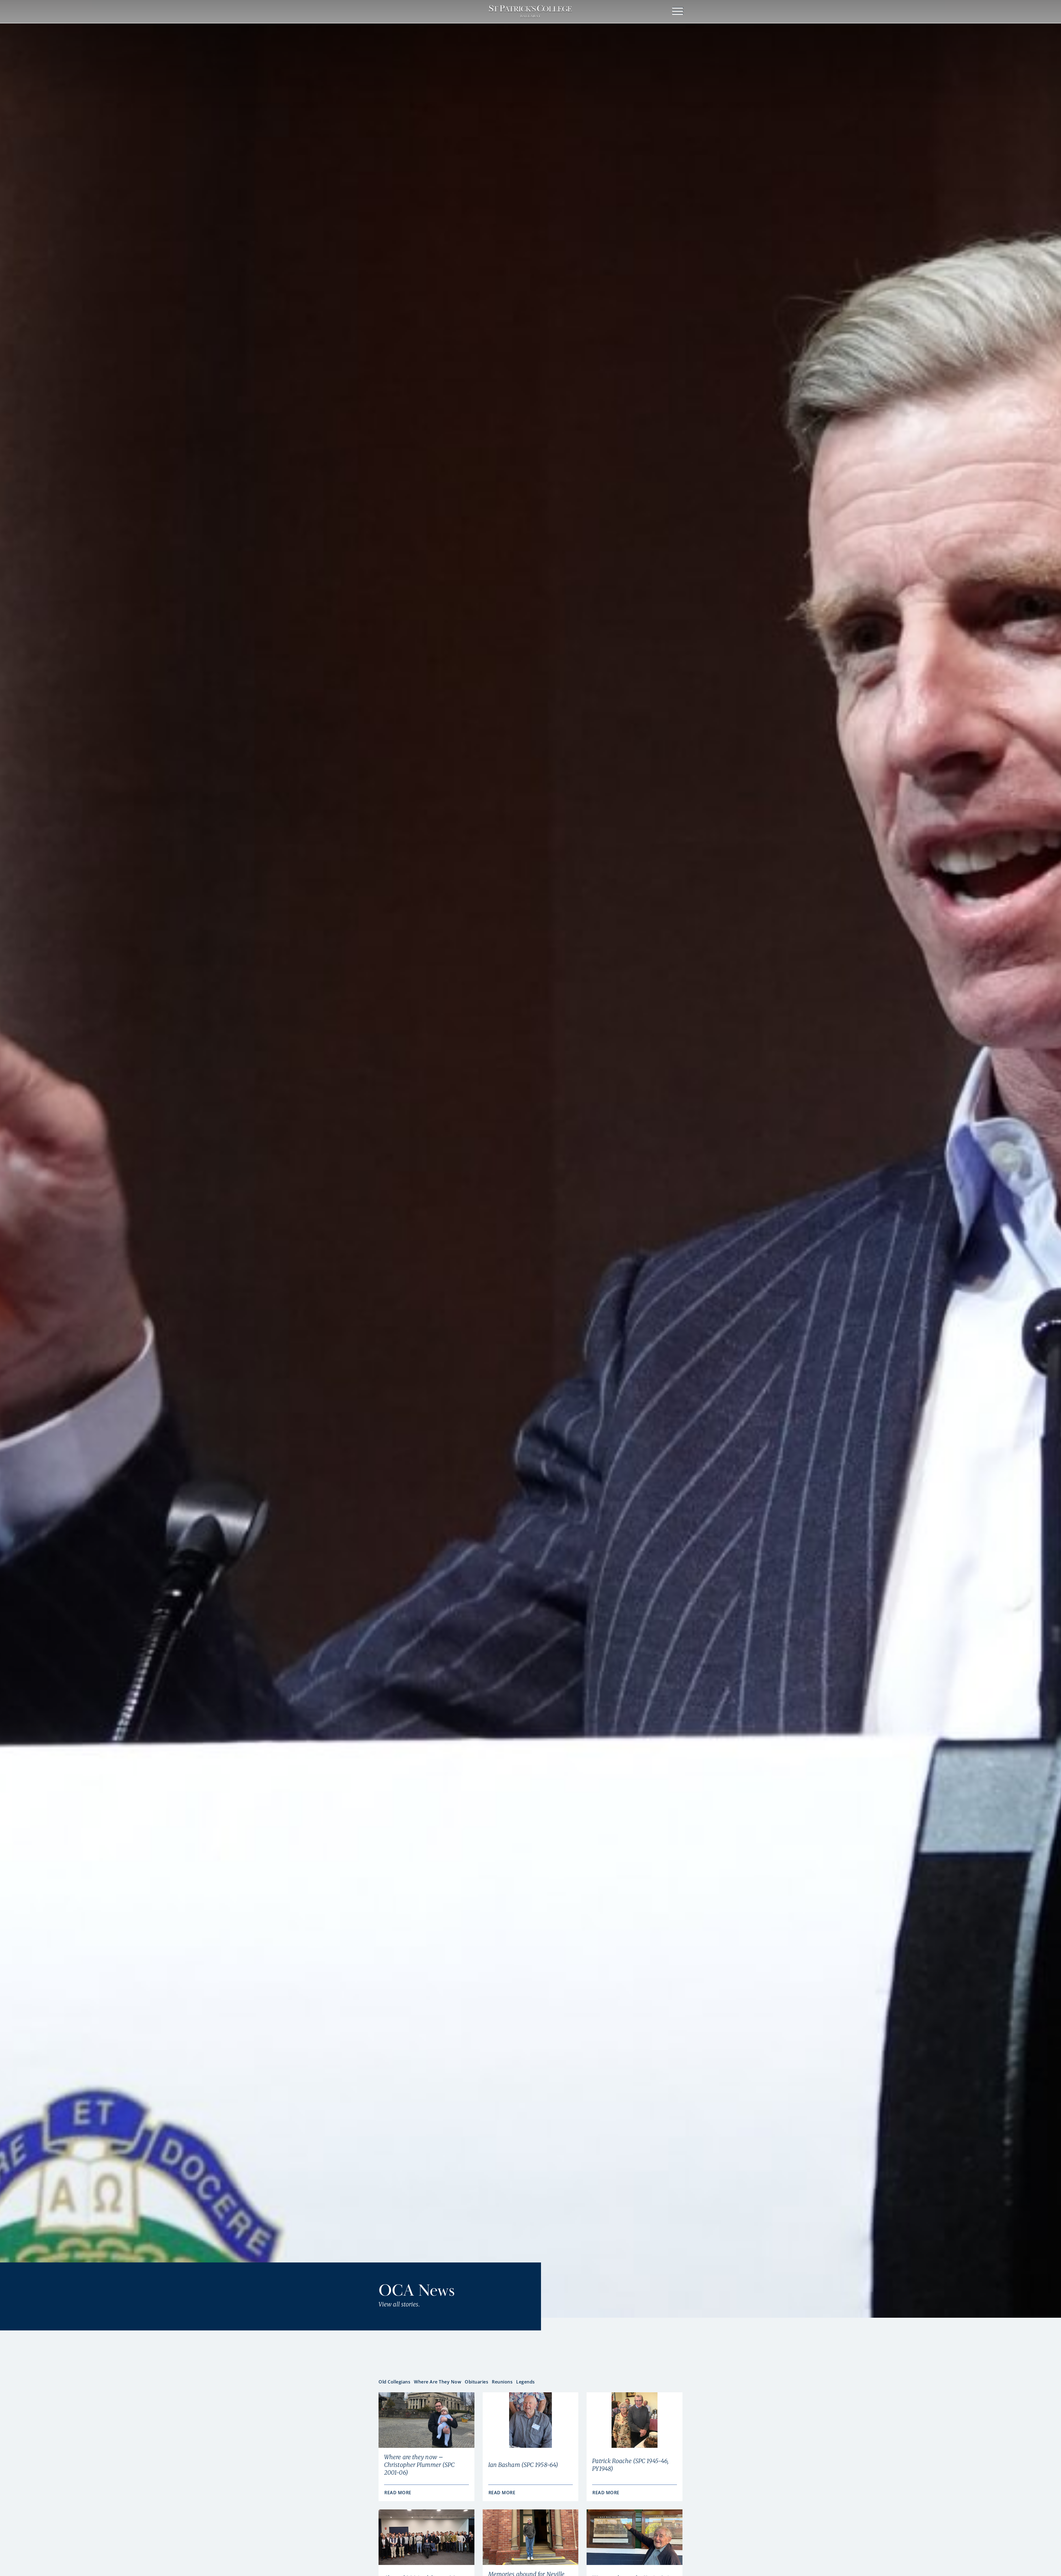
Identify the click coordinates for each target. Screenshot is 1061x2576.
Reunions (502, 2382)
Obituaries (476, 2382)
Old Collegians (394, 2382)
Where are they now (438, 2382)
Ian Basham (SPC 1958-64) (523, 2465)
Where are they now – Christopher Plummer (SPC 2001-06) (419, 2465)
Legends (526, 2382)
